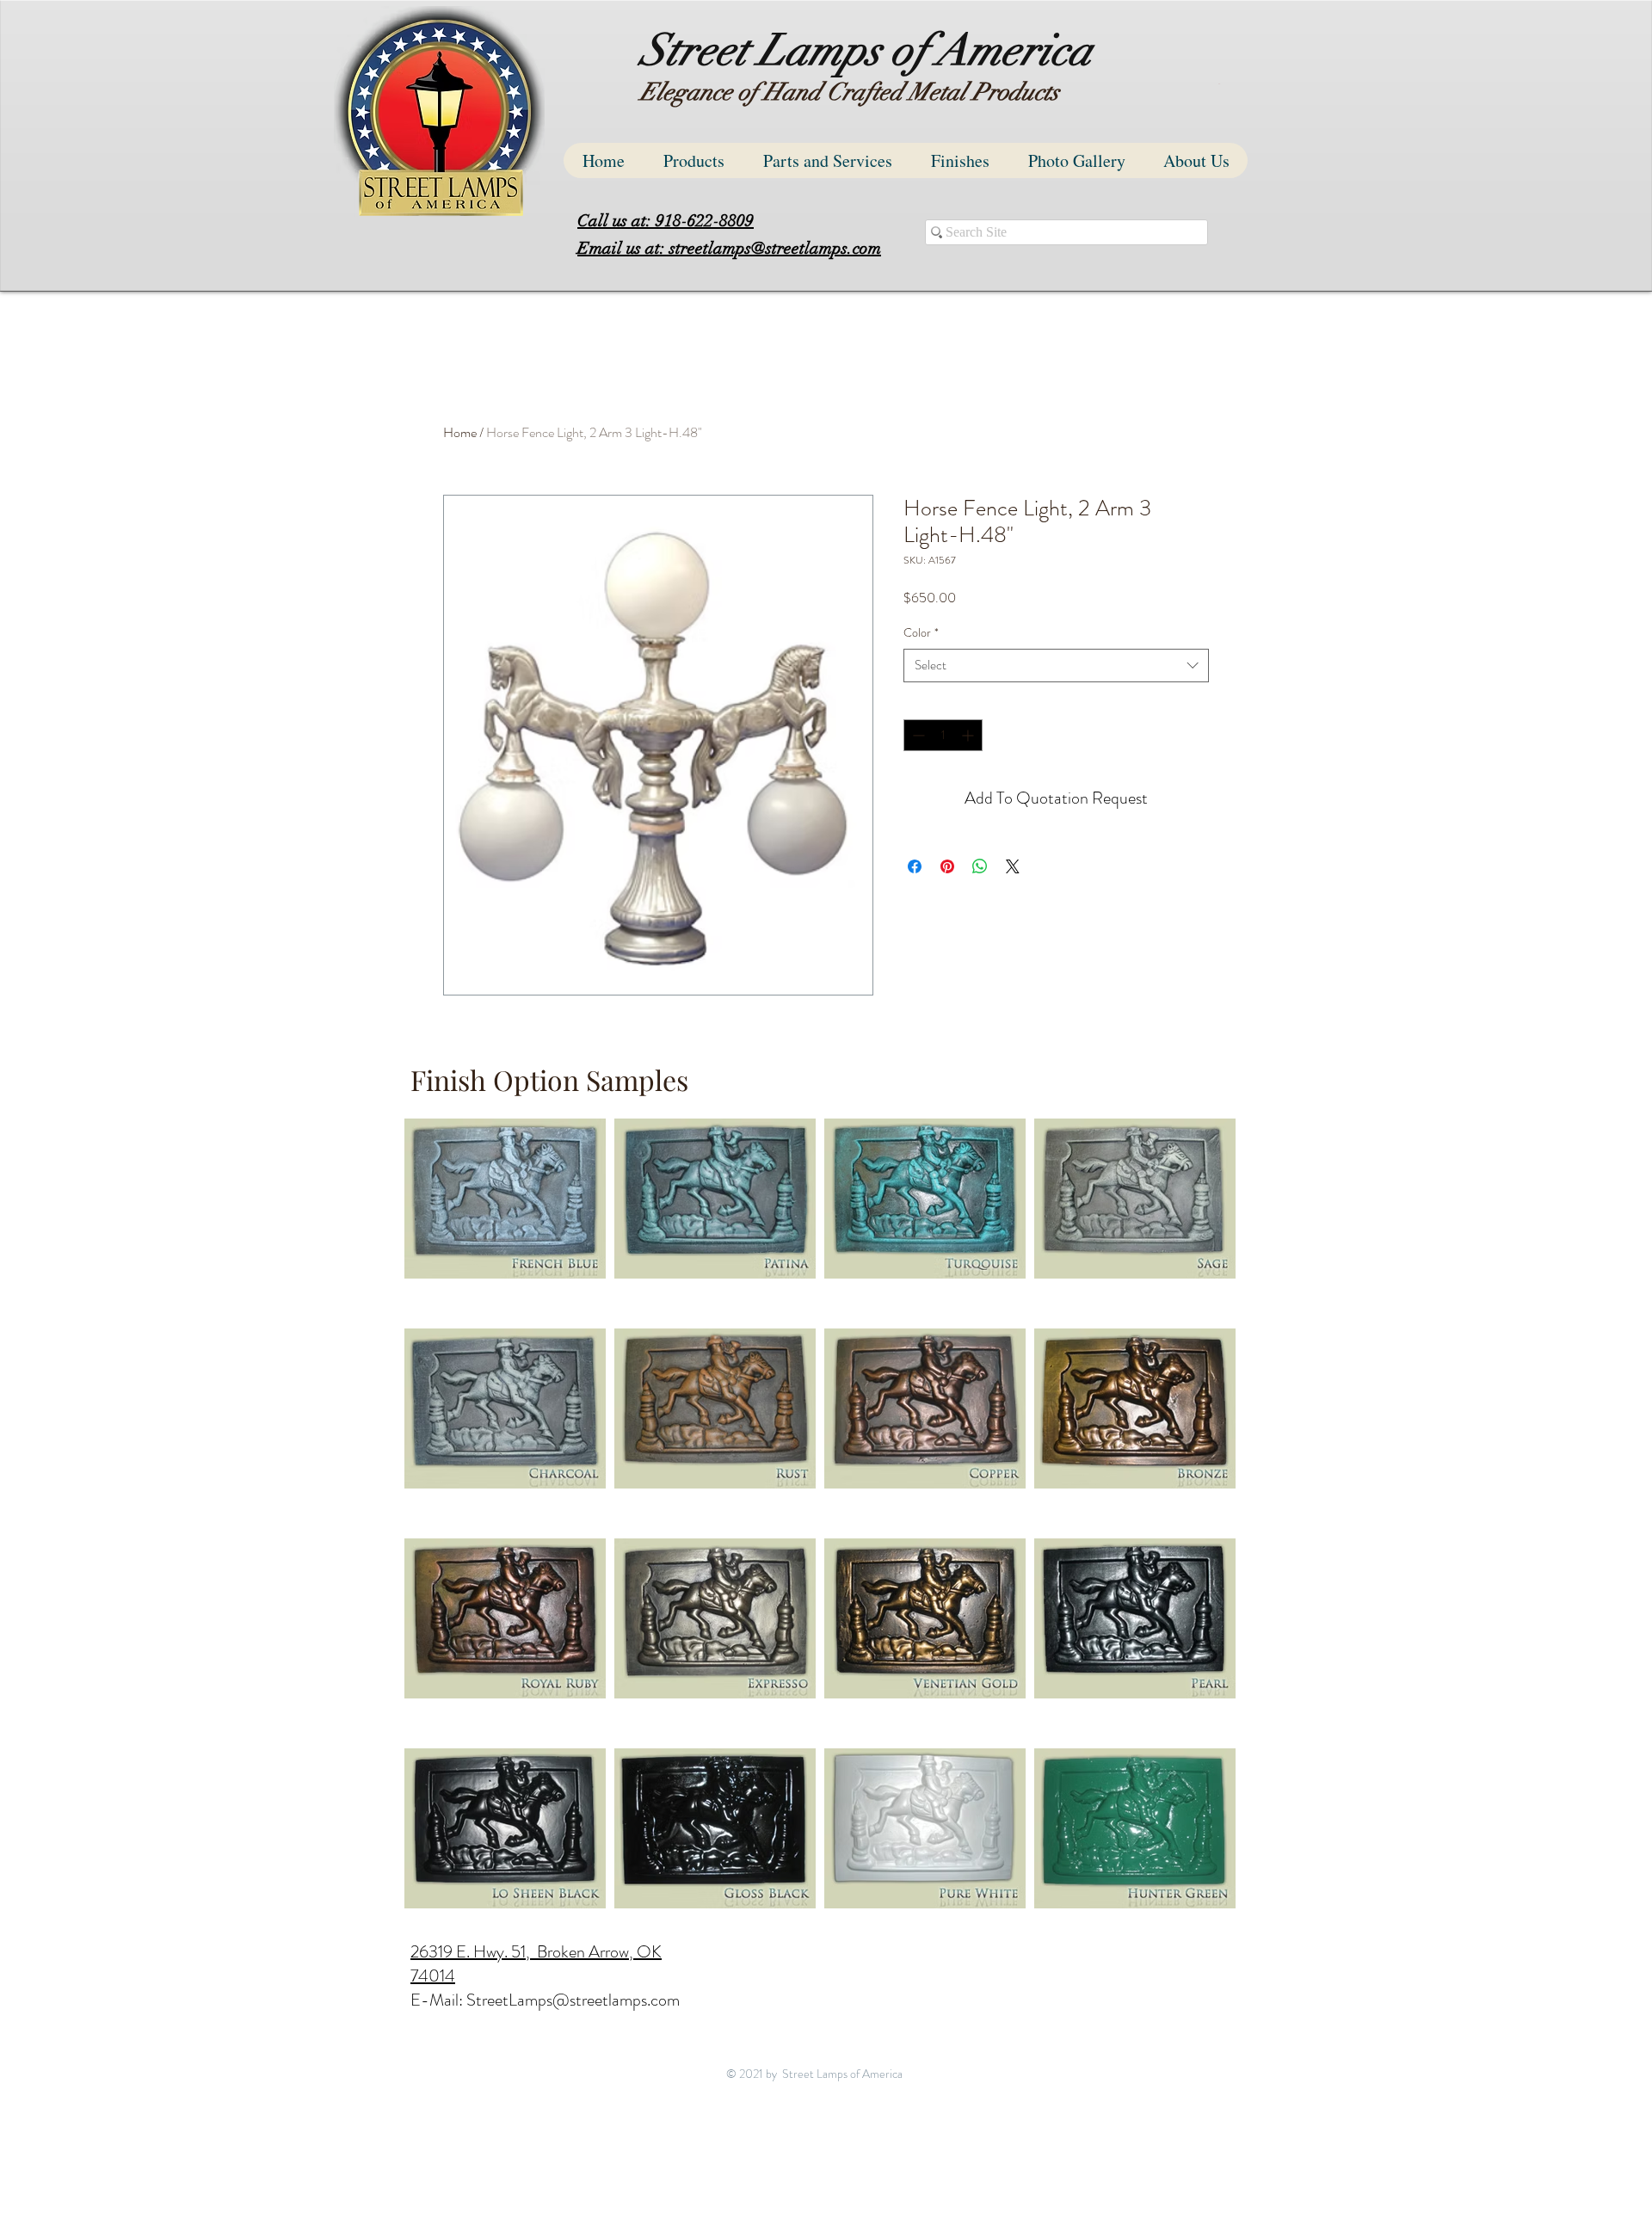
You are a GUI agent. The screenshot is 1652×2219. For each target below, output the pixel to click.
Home (460, 432)
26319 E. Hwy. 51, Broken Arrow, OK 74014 (536, 1964)
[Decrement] (917, 735)
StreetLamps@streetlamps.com (573, 2000)
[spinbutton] (943, 735)
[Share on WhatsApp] (980, 866)
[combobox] (1056, 666)
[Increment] (969, 735)
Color (921, 633)
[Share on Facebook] (915, 866)
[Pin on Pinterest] (947, 866)
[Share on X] (1013, 866)
